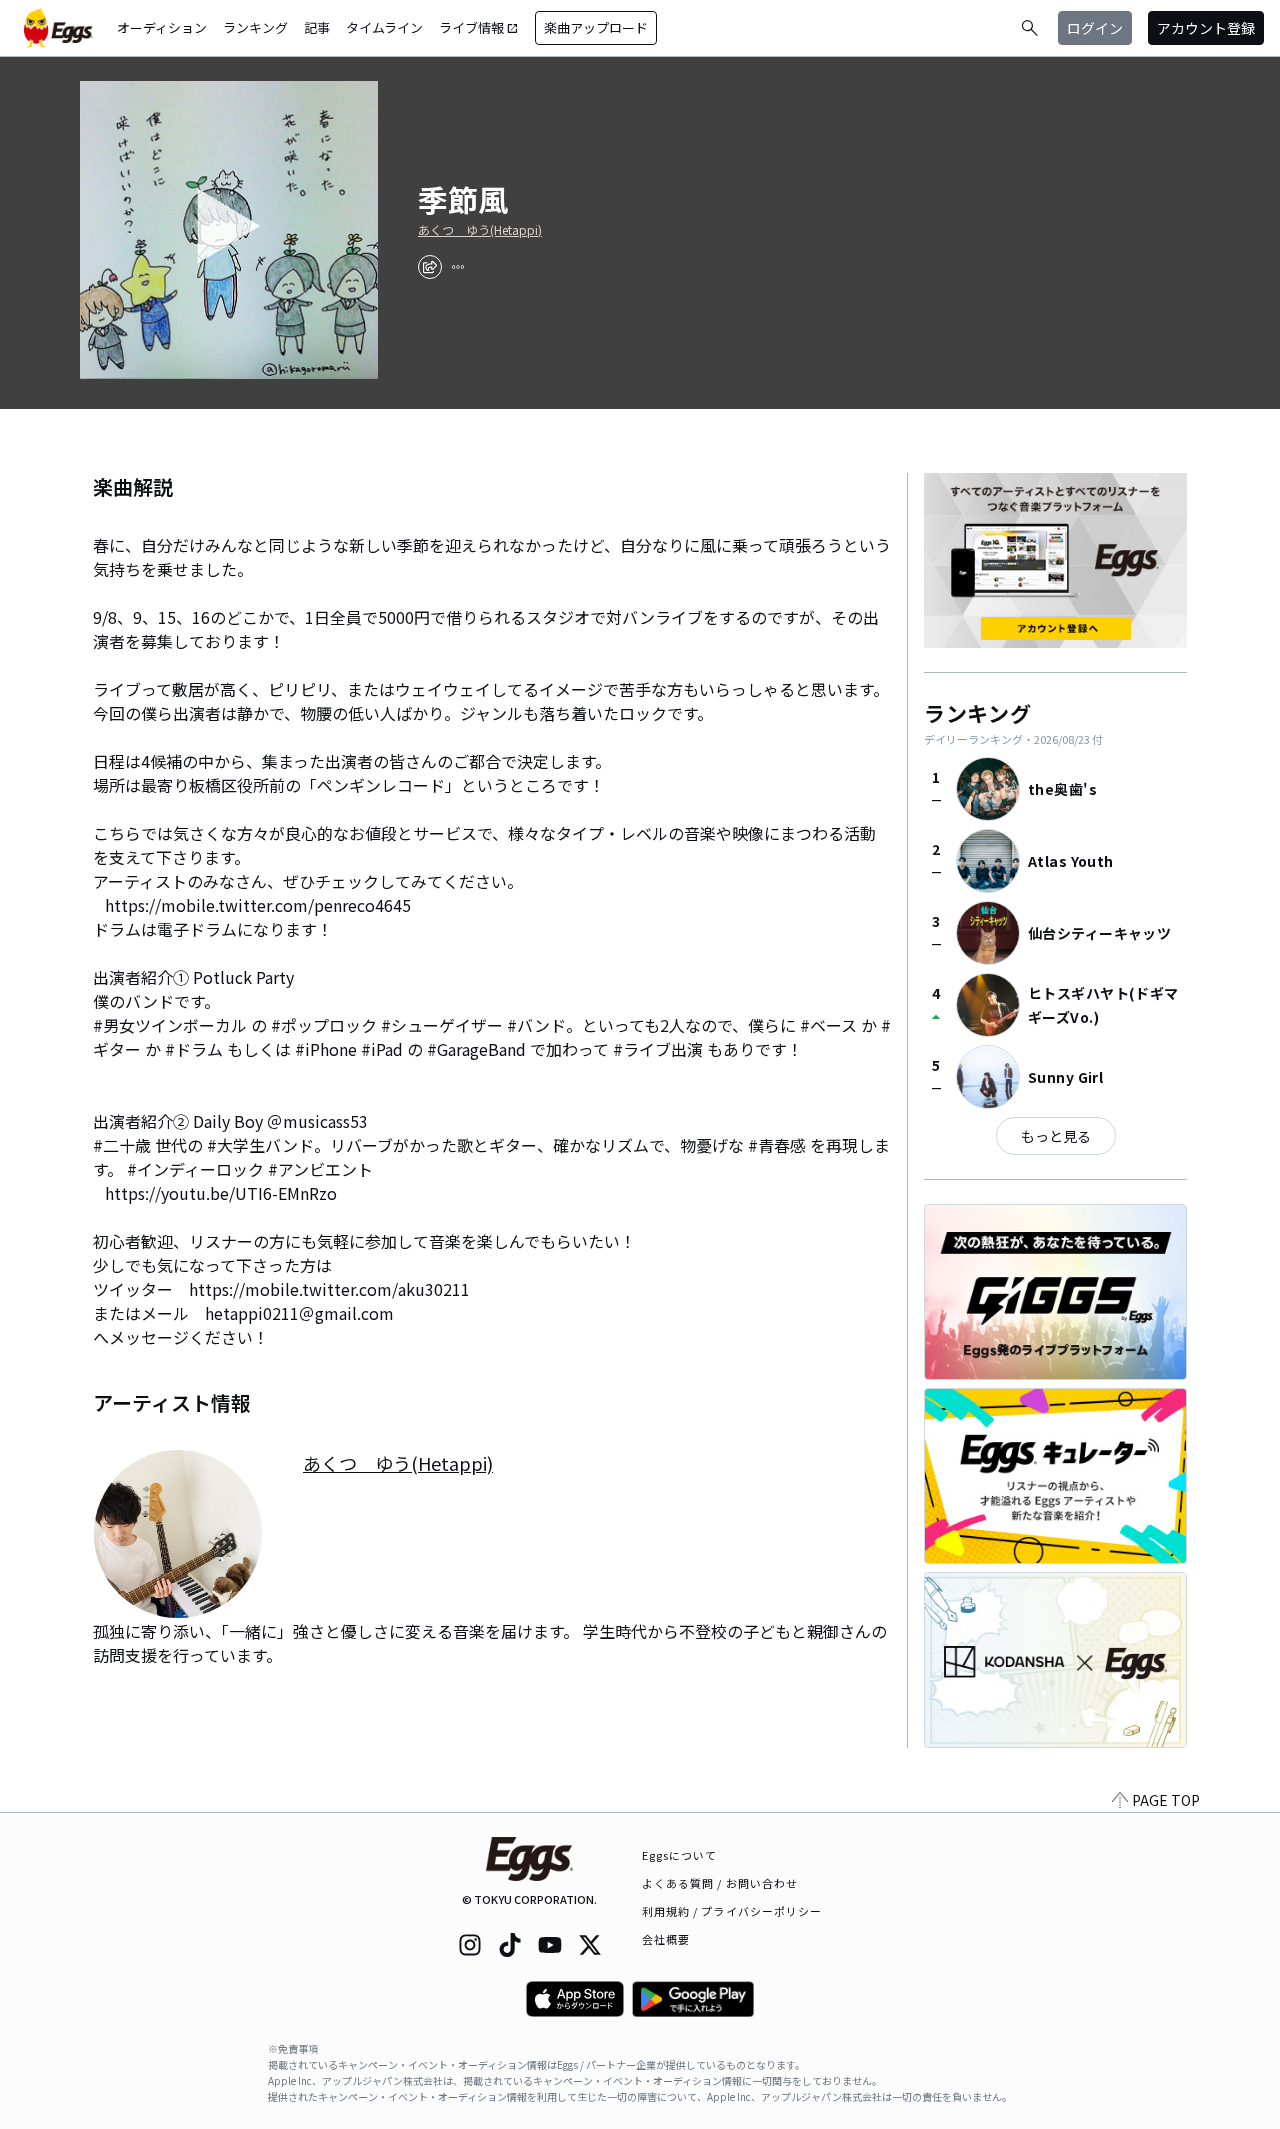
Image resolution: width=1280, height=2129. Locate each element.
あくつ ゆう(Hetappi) (480, 230)
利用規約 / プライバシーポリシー (732, 1911)
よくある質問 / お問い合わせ (720, 1883)
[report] (458, 267)
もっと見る (1056, 1136)
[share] (430, 267)
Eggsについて (680, 1855)
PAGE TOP (1166, 1800)
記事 (317, 27)
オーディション (162, 27)
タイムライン (384, 27)
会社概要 (666, 1939)
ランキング (255, 27)
